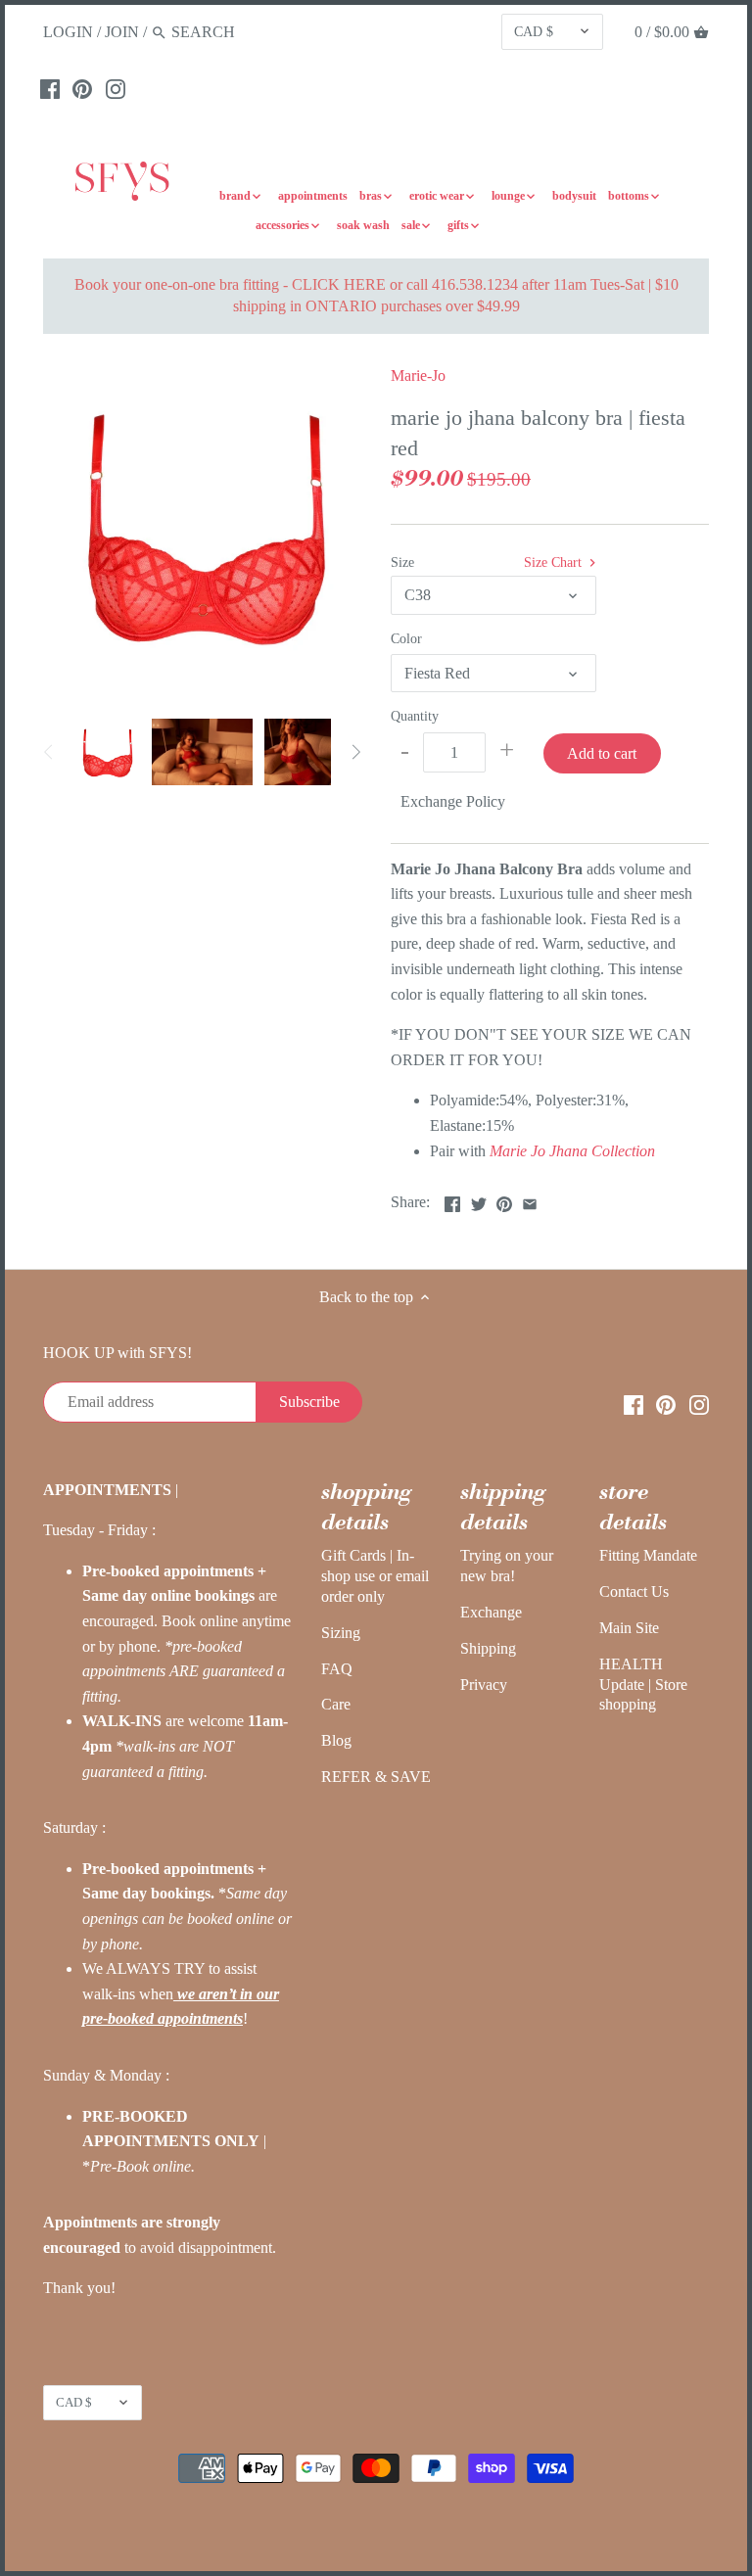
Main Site (629, 1628)
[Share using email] (530, 1200)
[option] (107, 752)
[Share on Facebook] (452, 1200)
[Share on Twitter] (479, 1200)
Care (336, 1704)
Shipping (488, 1648)
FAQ (337, 1669)
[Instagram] (116, 88)
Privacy (484, 1685)
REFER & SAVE (376, 1777)
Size (402, 562)
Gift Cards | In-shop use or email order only (375, 1576)
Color (406, 638)
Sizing (341, 1633)
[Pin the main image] (504, 1200)
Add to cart (602, 753)
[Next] (355, 752)
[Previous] (49, 752)
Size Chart (555, 562)
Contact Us (634, 1592)
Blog (336, 1740)
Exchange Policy (453, 801)
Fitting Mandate (648, 1555)
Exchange (491, 1612)
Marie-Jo (418, 375)
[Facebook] (50, 88)
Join (122, 32)
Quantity (415, 716)
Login (68, 32)
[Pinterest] (82, 88)
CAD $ (534, 31)
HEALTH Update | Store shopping (643, 1685)
